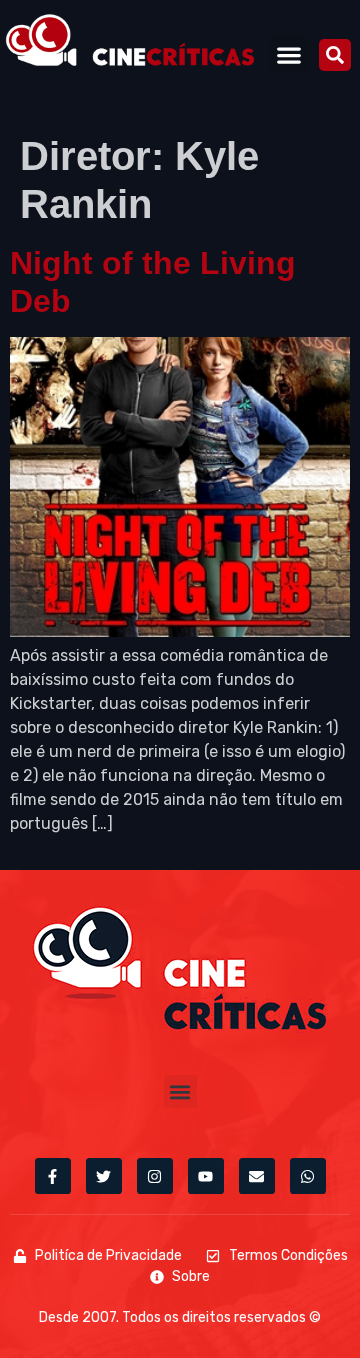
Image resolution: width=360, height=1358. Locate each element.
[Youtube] (206, 1176)
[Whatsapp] (308, 1176)
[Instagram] (155, 1176)
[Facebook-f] (53, 1176)
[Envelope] (257, 1176)
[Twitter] (104, 1176)
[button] (289, 54)
